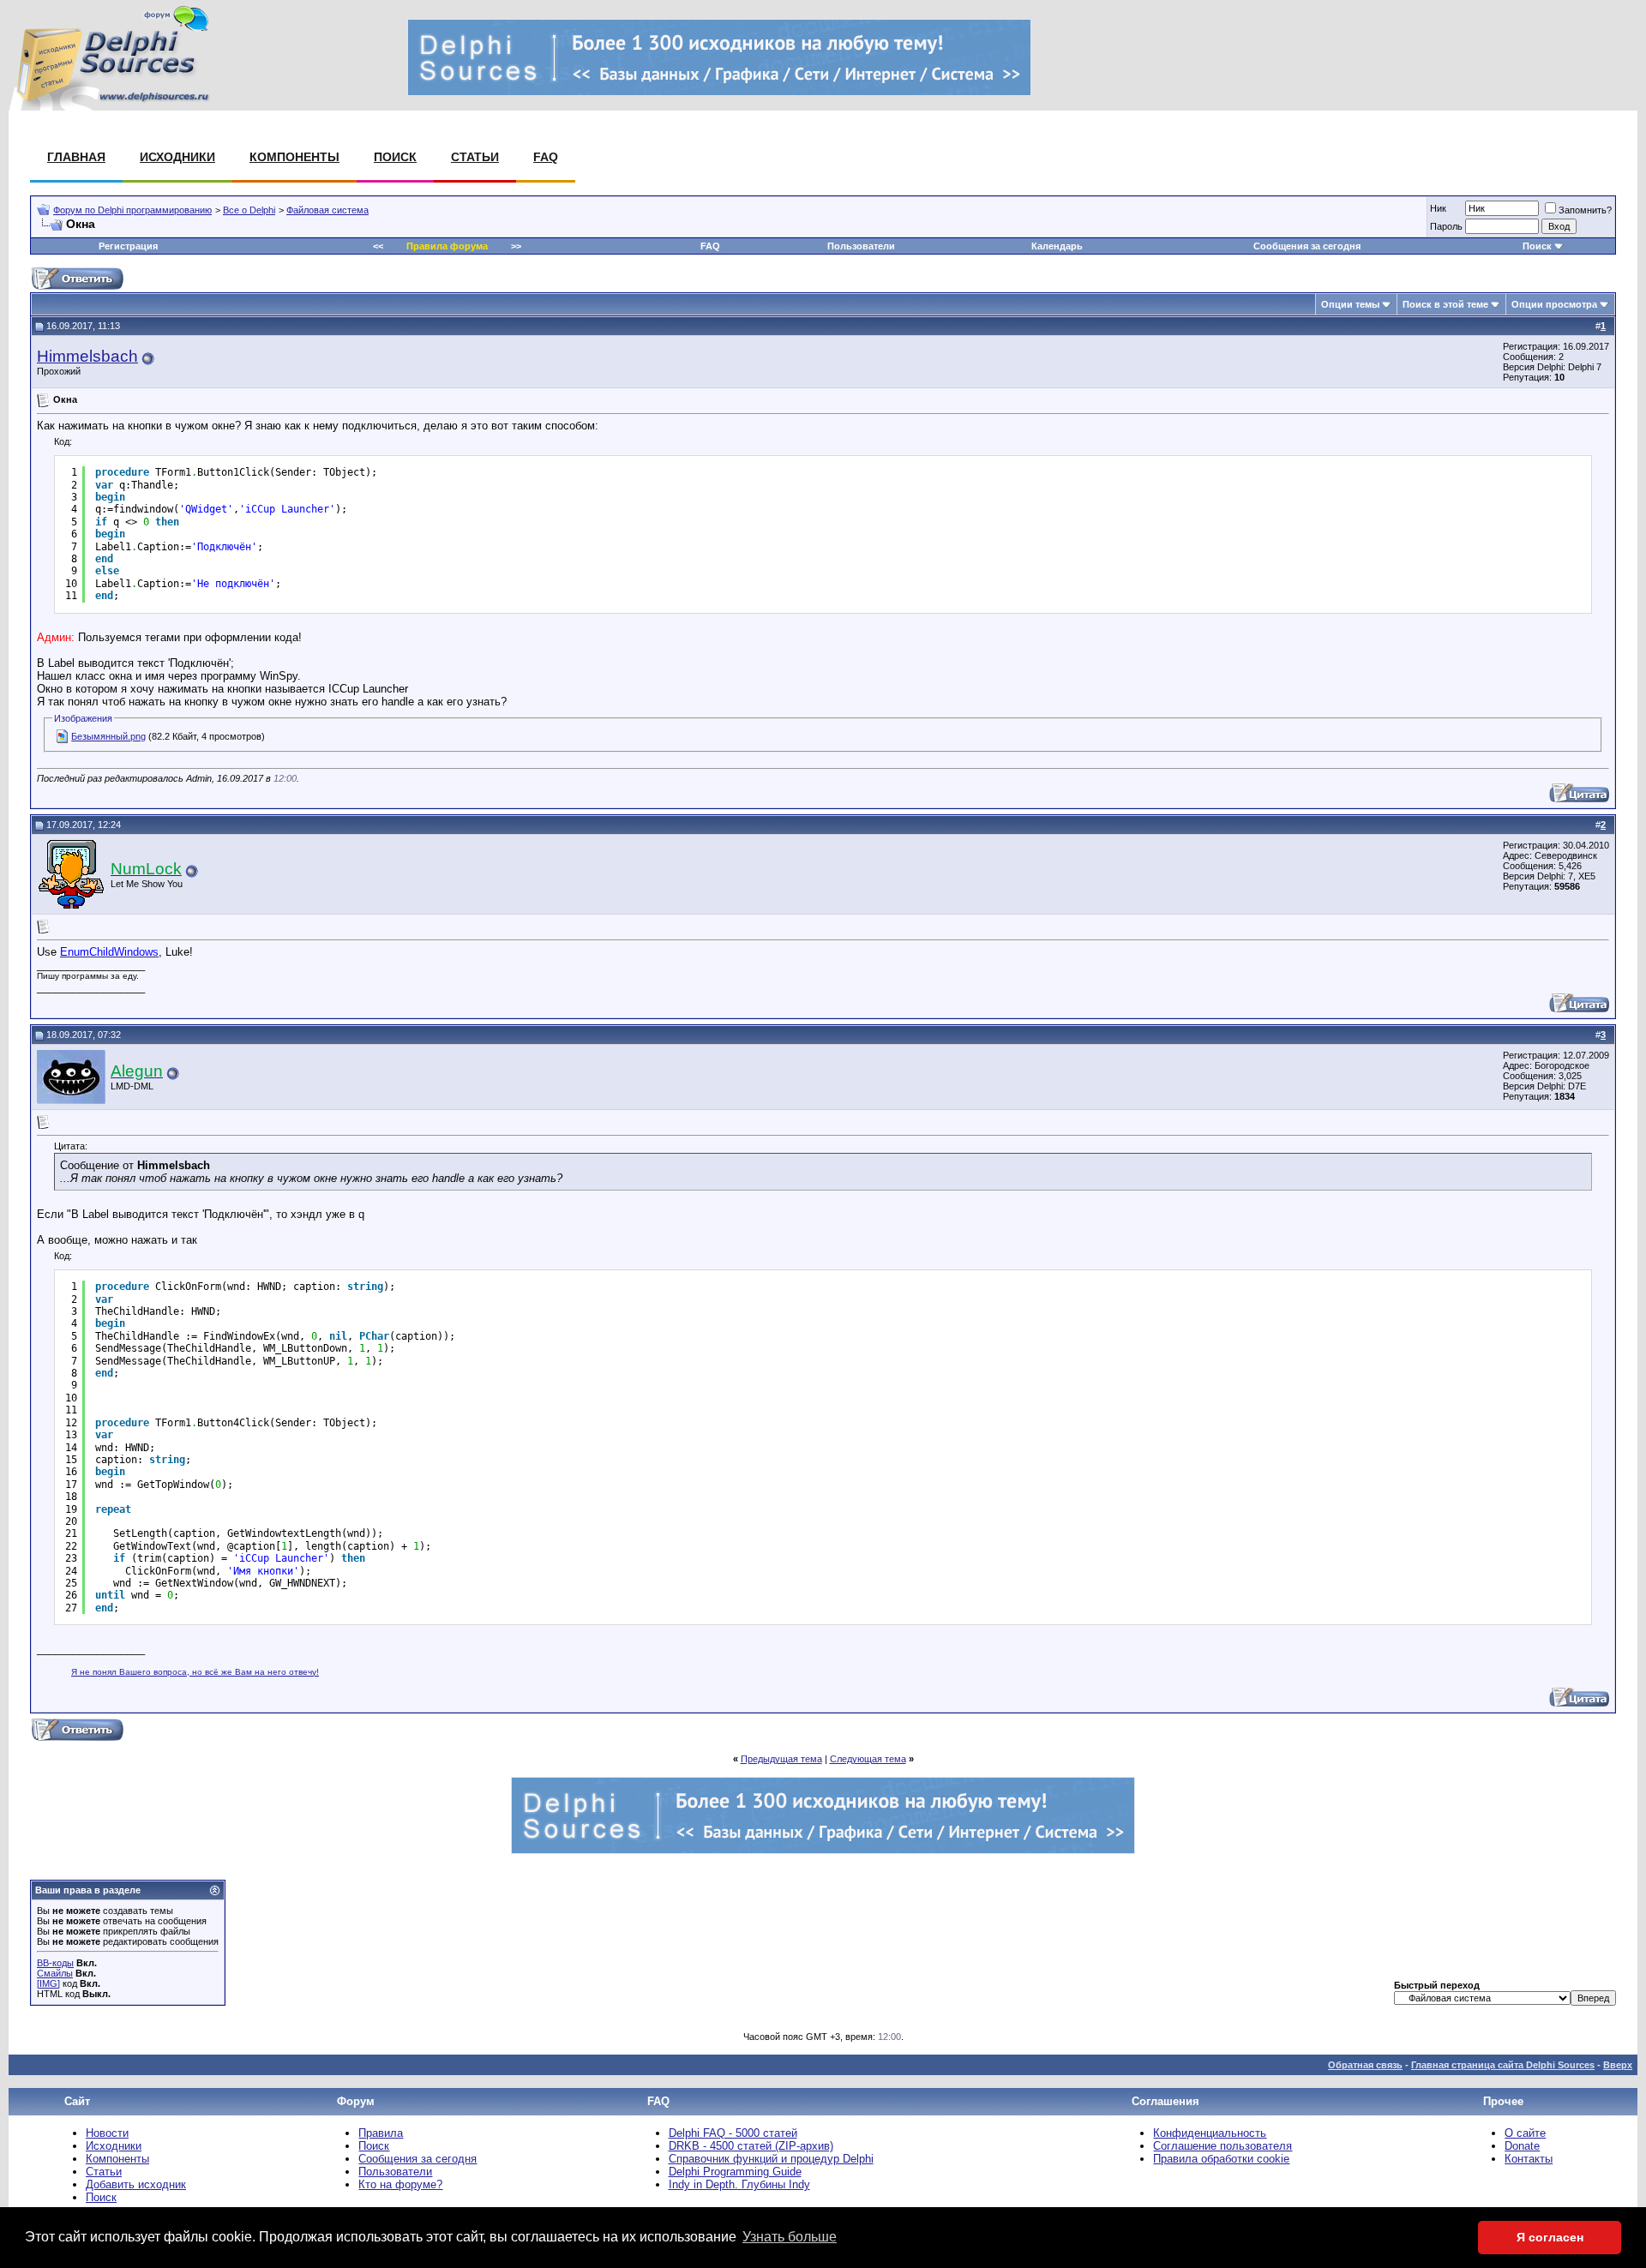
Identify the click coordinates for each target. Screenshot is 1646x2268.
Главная (76, 157)
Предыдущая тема (781, 1759)
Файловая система (327, 210)
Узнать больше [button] (790, 2237)
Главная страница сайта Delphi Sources (1503, 2065)
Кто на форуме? (400, 2184)
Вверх (1618, 2065)
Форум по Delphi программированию (132, 210)
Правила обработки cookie (1221, 2159)
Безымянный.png (108, 736)
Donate (1522, 2146)
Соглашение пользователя (1222, 2146)
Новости (107, 2133)
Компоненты (294, 157)
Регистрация (128, 246)
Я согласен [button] (1550, 2237)
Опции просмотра (1554, 304)
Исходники (177, 157)
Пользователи (861, 246)
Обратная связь (1365, 2065)
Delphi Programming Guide (735, 2172)
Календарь (1057, 246)
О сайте (1525, 2133)
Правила (381, 2133)
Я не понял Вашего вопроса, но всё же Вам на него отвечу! (195, 1672)
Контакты (1529, 2159)
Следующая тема (868, 1759)
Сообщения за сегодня (1307, 246)
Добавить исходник (136, 2184)
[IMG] (48, 1983)
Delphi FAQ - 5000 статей (733, 2133)
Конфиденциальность (1210, 2133)
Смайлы (55, 1973)
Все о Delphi (249, 210)
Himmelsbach (87, 356)
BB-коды (55, 1963)
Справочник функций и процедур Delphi (771, 2159)
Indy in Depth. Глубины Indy (739, 2184)
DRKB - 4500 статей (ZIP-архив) (751, 2146)
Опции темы (1350, 304)
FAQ (546, 157)
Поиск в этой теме (1445, 304)
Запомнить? (1585, 210)
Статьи (475, 157)
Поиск (395, 157)
